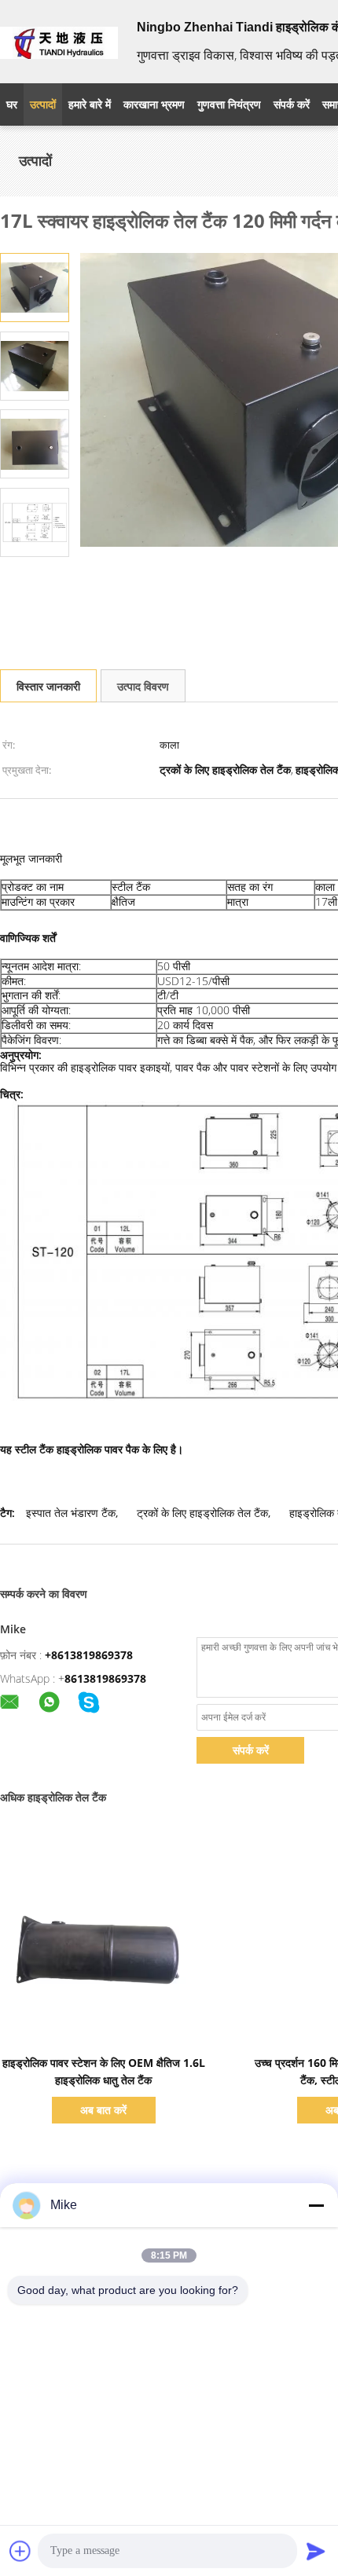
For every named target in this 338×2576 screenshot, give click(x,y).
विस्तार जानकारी (48, 686)
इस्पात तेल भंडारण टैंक (71, 1513)
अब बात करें (103, 2110)
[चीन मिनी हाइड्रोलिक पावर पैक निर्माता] (59, 42)
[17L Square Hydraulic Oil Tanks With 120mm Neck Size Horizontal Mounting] (35, 286)
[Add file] (20, 2551)
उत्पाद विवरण (143, 686)
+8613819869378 (89, 1655)
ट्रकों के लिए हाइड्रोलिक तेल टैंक (202, 1513)
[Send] (316, 2551)
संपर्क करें (251, 1750)
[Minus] (316, 2205)
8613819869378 (105, 1678)
